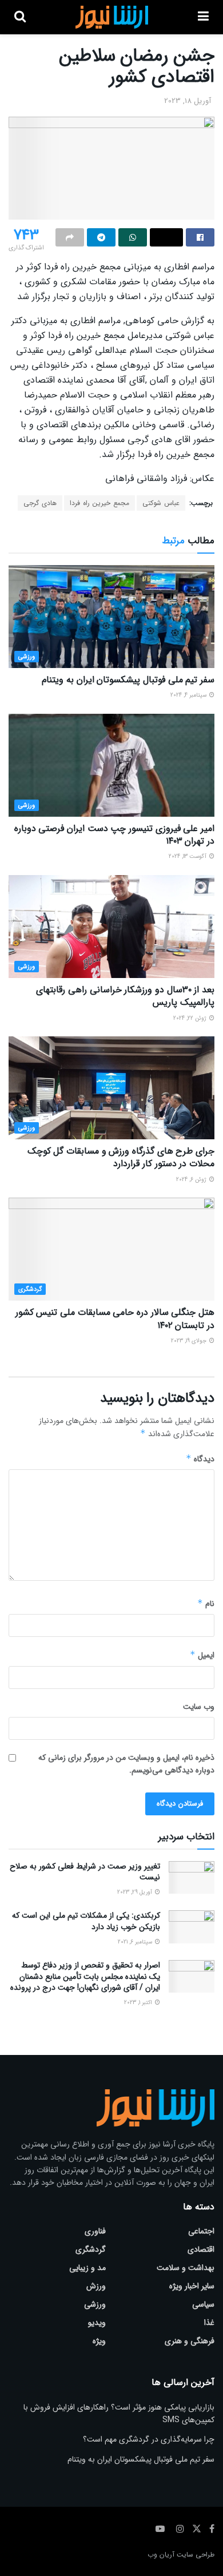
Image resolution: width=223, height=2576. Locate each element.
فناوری (95, 2231)
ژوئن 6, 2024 (192, 1180)
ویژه (99, 2341)
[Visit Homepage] (112, 17)
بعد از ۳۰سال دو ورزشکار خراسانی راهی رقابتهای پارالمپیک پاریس (125, 996)
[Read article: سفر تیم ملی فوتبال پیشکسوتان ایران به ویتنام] (111, 617)
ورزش (96, 2286)
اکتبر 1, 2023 (139, 2003)
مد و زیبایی (87, 2268)
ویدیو (97, 2323)
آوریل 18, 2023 (188, 101)
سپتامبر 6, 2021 (136, 1942)
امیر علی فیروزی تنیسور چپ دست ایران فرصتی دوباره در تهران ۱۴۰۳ (114, 835)
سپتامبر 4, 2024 (189, 695)
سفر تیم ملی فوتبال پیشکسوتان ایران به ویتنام (128, 680)
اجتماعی (201, 2231)
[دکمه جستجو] (20, 17)
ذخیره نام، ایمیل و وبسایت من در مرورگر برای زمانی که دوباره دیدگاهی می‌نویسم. (126, 1764)
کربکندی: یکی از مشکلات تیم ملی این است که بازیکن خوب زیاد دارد (86, 1921)
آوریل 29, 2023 (136, 1892)
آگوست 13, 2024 (188, 856)
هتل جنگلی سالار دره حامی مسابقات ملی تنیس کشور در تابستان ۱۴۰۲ (115, 1319)
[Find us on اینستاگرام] (180, 2529)
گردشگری (30, 1289)
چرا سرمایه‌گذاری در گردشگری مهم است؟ (149, 2439)
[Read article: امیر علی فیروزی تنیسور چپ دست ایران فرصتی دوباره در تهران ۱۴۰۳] (111, 765)
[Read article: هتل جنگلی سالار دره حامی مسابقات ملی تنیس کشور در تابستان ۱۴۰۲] (111, 1249)
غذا (209, 2323)
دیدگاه (200, 1459)
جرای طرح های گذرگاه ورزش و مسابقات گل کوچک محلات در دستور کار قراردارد (121, 1157)
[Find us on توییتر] (197, 2529)
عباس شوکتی (161, 503)
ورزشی (27, 657)
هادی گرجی (40, 503)
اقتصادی (201, 2249)
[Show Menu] (203, 17)
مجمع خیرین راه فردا (99, 503)
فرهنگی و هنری (190, 2341)
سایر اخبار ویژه (192, 2286)
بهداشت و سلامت (186, 2268)
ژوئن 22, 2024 (191, 1018)
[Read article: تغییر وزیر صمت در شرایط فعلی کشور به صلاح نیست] (192, 1877)
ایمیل (202, 1655)
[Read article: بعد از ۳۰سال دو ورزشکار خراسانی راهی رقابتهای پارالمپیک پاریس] (111, 927)
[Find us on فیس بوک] (212, 2529)
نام (206, 1604)
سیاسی (203, 2304)
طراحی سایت (196, 2555)
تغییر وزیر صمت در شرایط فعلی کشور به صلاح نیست (85, 1872)
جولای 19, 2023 (190, 1341)
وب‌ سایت (199, 1707)
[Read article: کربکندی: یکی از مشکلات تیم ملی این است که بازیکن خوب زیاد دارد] (192, 1927)
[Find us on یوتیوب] (160, 2529)
